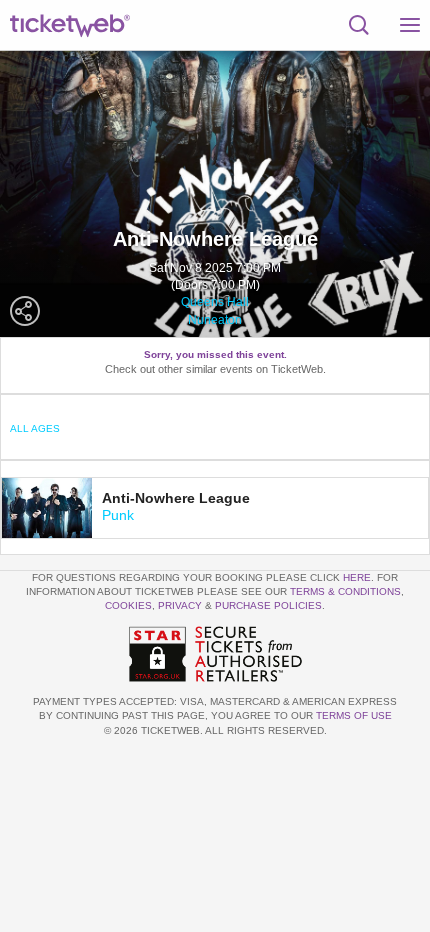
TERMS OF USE (354, 715)
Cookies (128, 605)
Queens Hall (215, 302)
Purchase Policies (268, 605)
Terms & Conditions (345, 591)
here (357, 577)
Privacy (180, 605)
